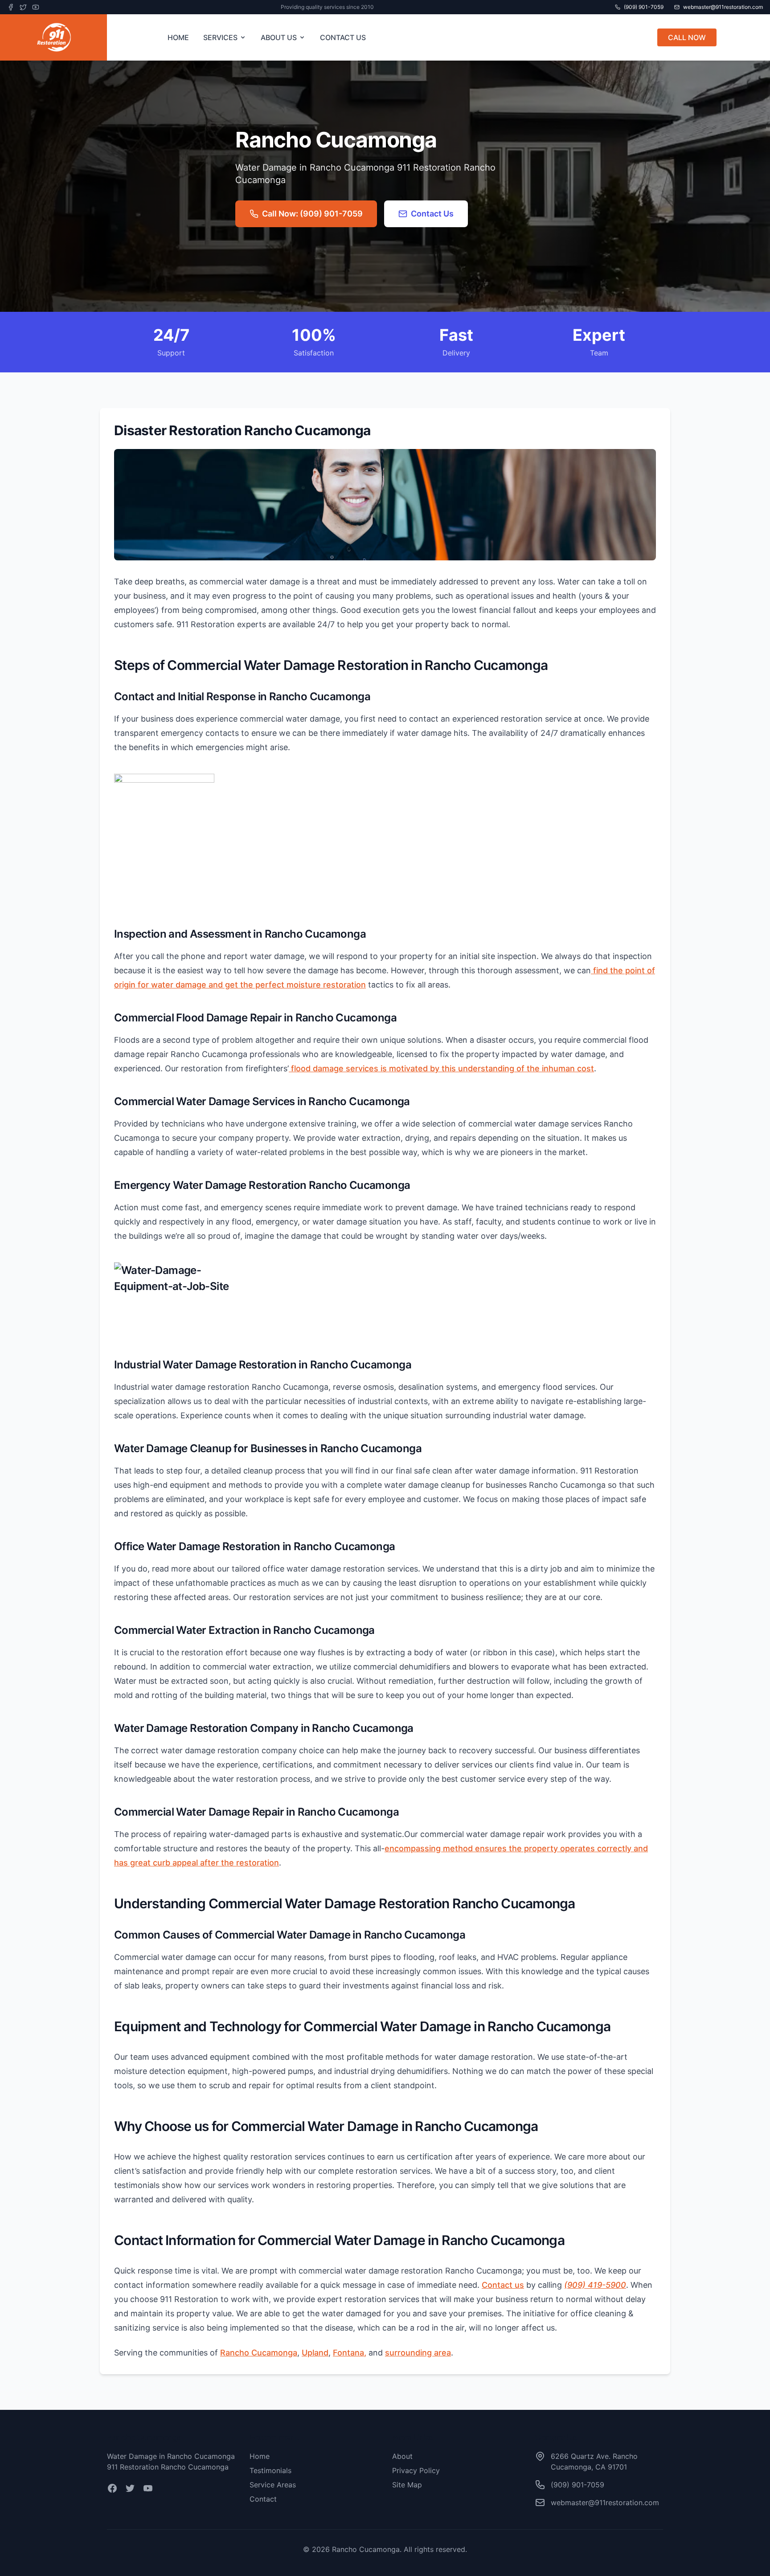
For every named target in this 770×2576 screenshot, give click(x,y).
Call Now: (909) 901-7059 (312, 214)
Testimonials (270, 2470)
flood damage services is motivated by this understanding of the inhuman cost (441, 1068)
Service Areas (273, 2485)
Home (260, 2456)
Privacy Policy (416, 2470)
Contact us (503, 2285)
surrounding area (418, 2353)
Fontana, (350, 2353)
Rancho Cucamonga (259, 2353)
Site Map (407, 2485)
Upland (315, 2353)
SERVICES (220, 37)
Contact (263, 2499)
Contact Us (432, 214)
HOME (178, 37)
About (402, 2456)
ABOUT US (279, 37)
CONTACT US (343, 37)
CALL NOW (687, 37)
